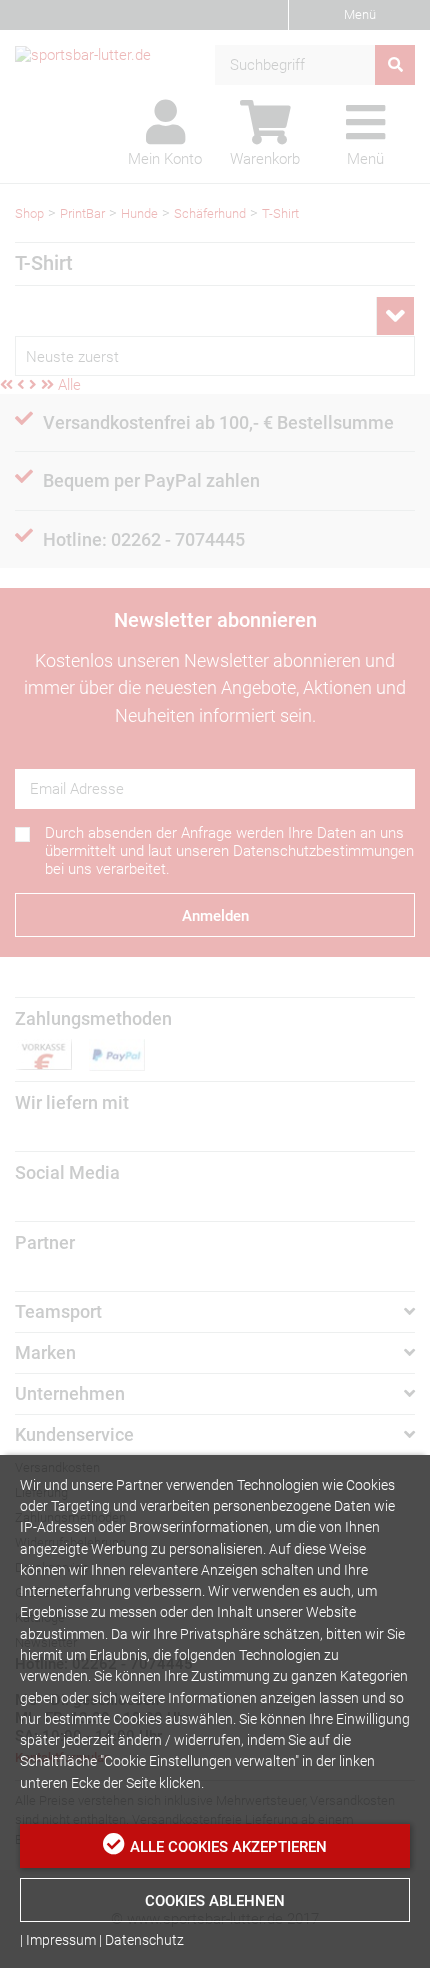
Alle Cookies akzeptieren (228, 1847)
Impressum (61, 1940)
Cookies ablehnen (215, 1901)
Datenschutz (144, 1940)
